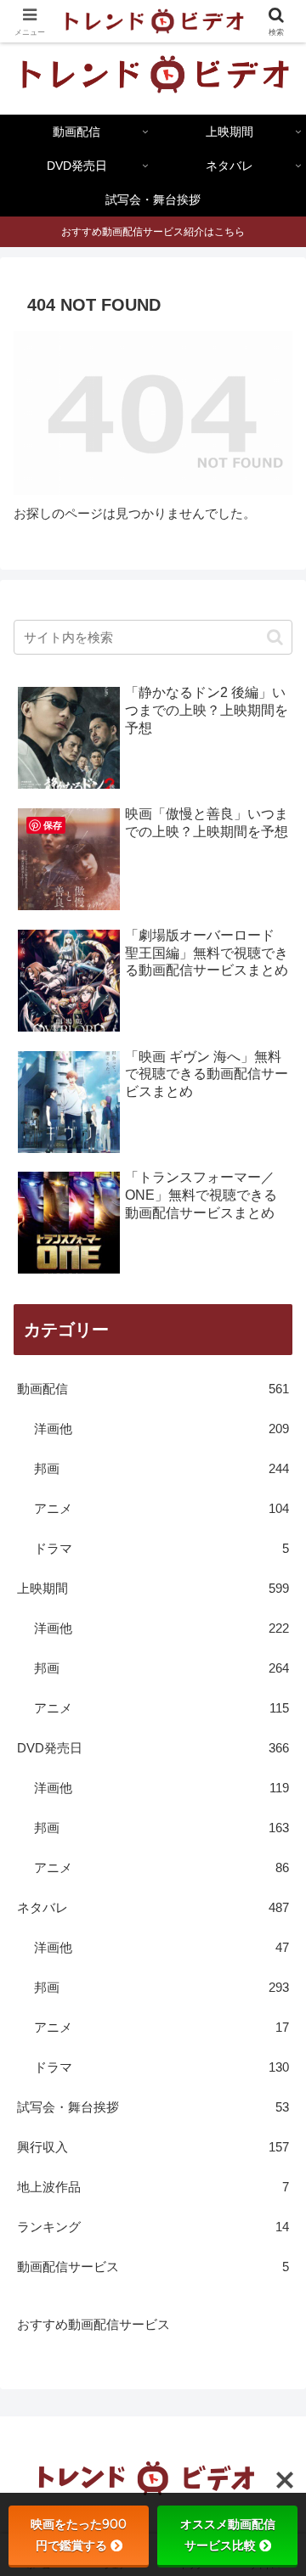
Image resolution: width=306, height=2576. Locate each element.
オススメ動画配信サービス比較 (228, 2535)
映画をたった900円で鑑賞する (79, 2535)
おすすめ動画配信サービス (93, 2324)
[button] (275, 637)
